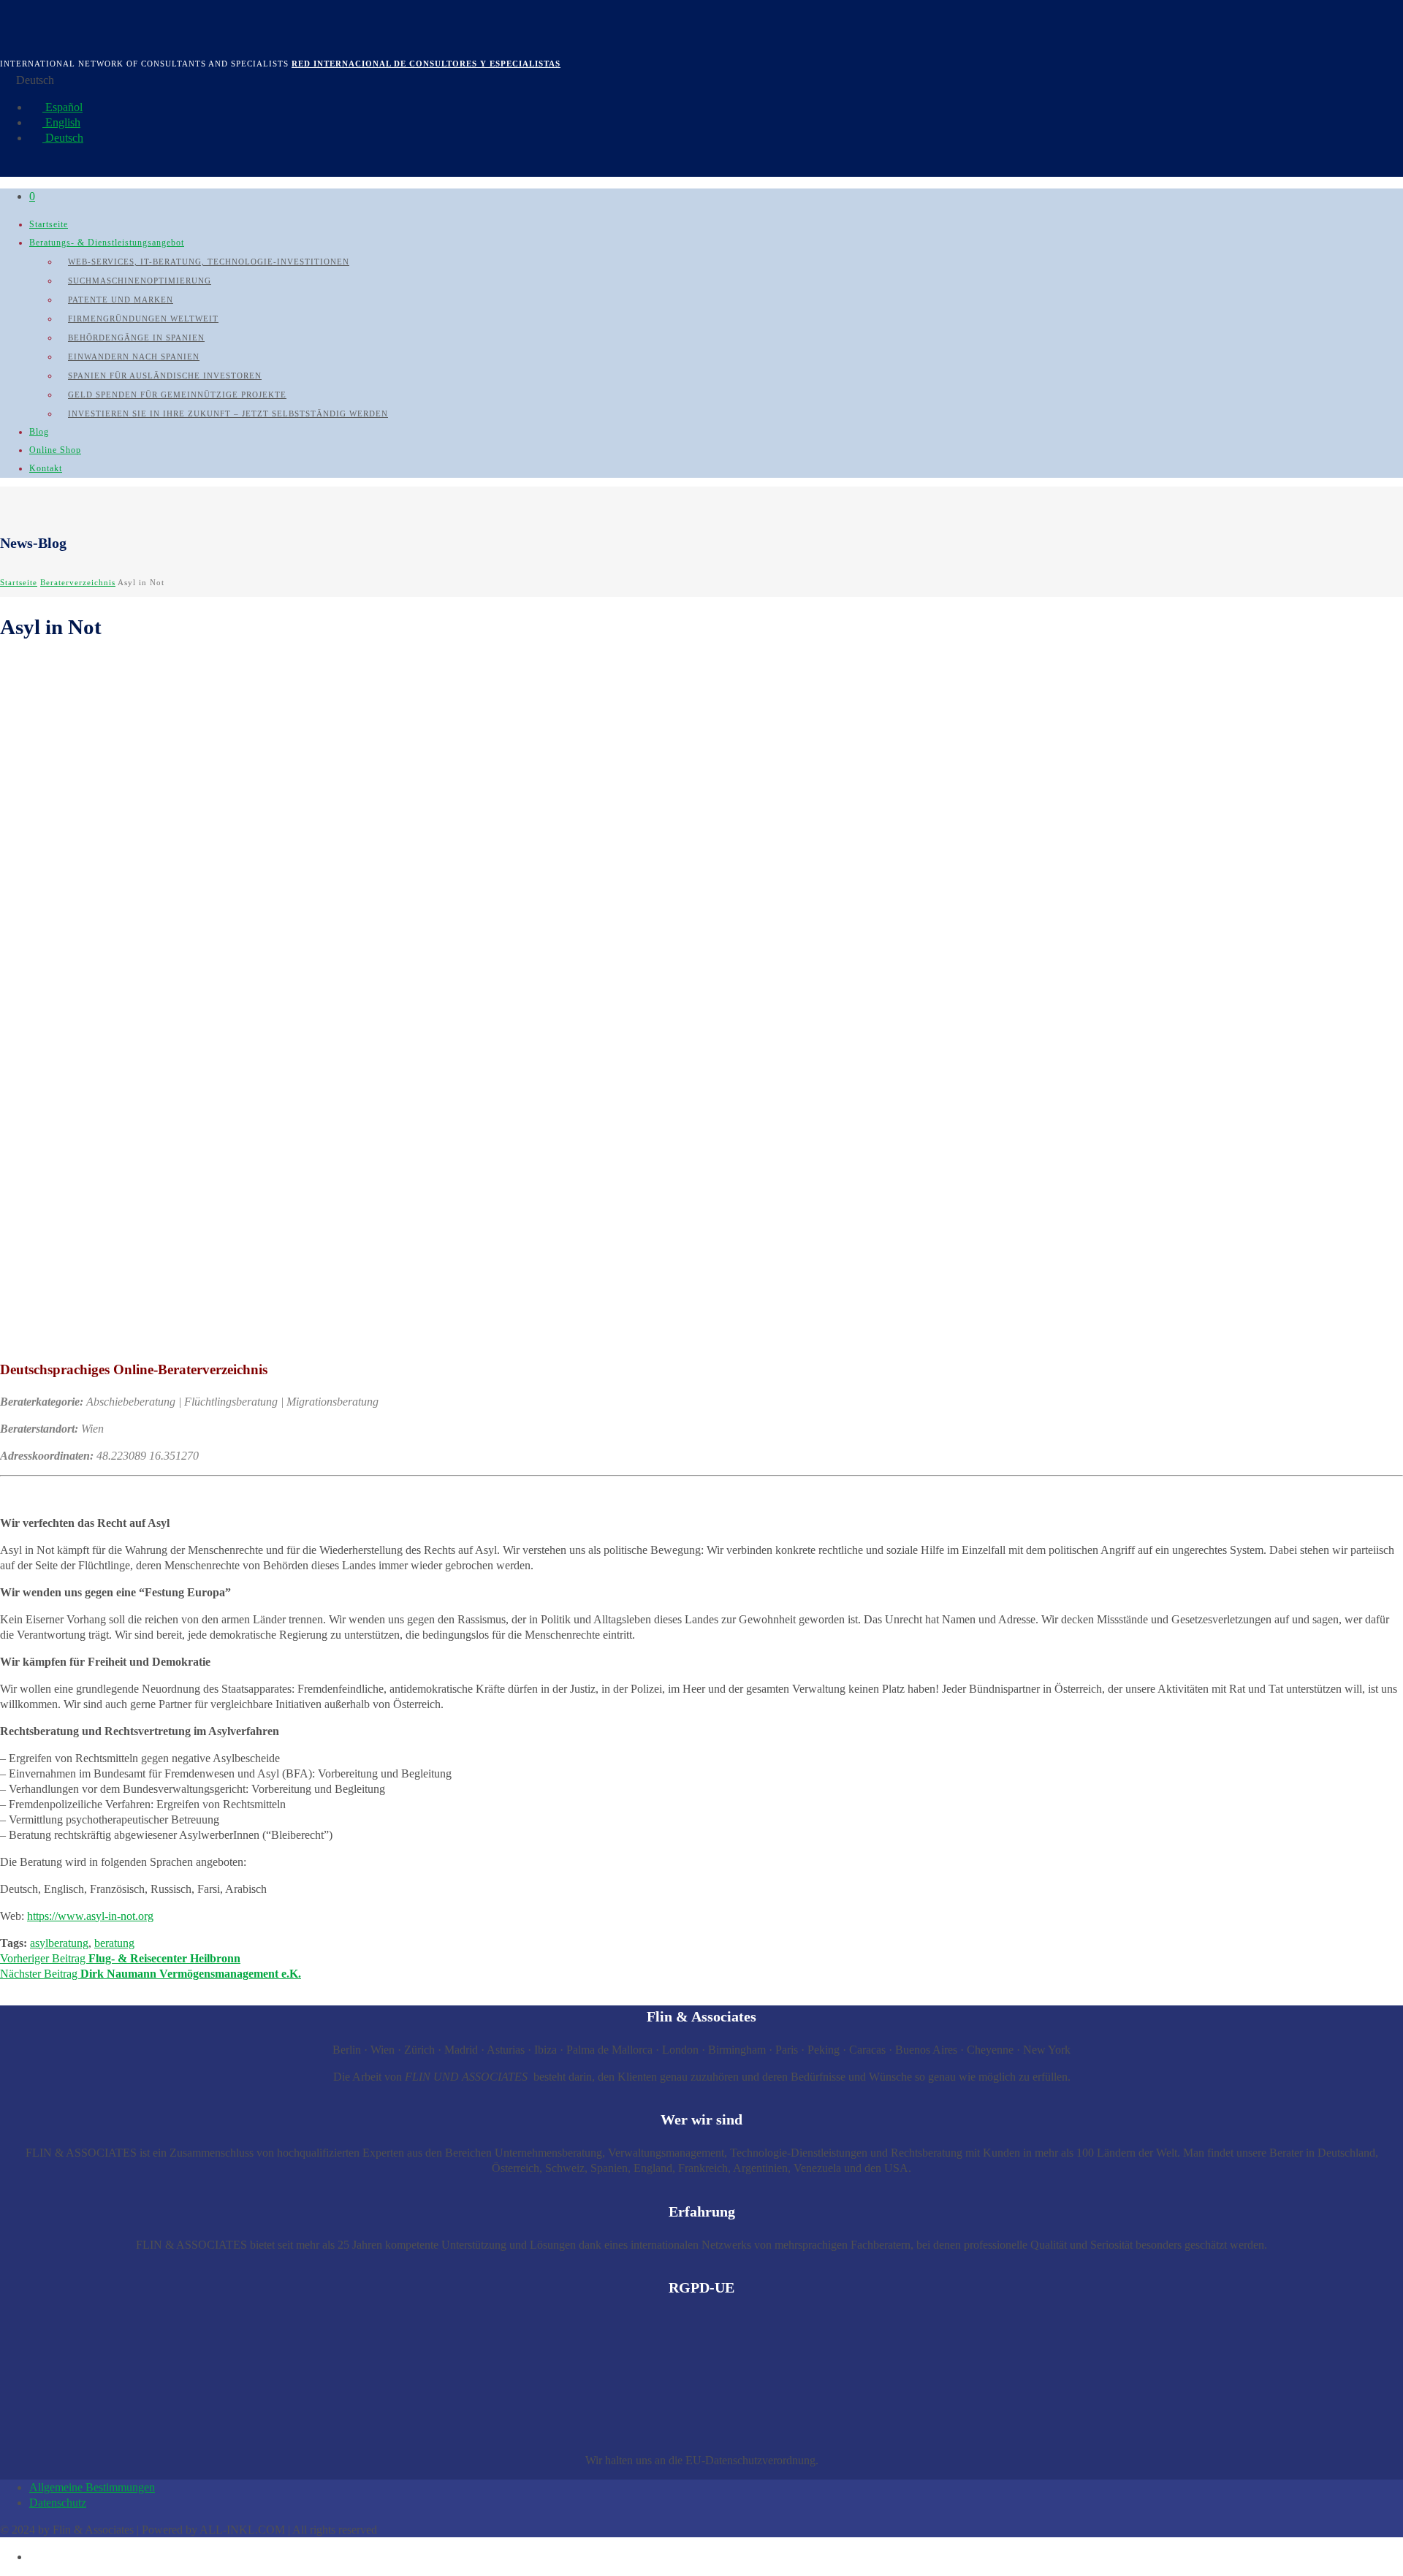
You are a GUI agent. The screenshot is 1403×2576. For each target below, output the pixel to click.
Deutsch (63, 138)
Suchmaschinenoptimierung (140, 281)
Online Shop (55, 450)
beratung (114, 1943)
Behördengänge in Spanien (136, 338)
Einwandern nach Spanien (134, 357)
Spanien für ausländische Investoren (165, 376)
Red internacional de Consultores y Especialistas (426, 64)
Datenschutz (58, 2503)
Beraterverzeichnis (78, 582)
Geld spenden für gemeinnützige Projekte (177, 395)
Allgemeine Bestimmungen (92, 2487)
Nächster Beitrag (151, 1974)
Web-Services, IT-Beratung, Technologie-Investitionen (209, 262)
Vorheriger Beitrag (120, 1958)
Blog (39, 432)
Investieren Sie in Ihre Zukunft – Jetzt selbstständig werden (228, 414)
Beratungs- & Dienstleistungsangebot (107, 243)
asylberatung (59, 1943)
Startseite (49, 224)
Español (62, 107)
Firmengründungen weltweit (143, 319)
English (61, 122)
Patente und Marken (121, 300)
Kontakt (46, 468)
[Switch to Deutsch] (36, 2557)
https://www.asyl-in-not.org (90, 1916)
